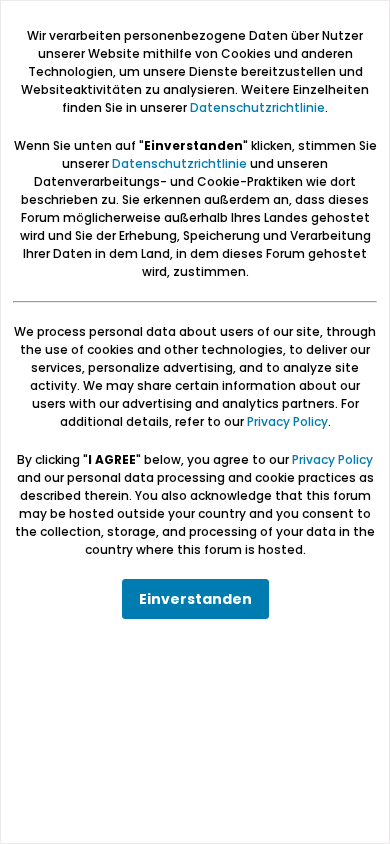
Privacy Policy (287, 421)
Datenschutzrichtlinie (257, 107)
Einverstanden (195, 599)
